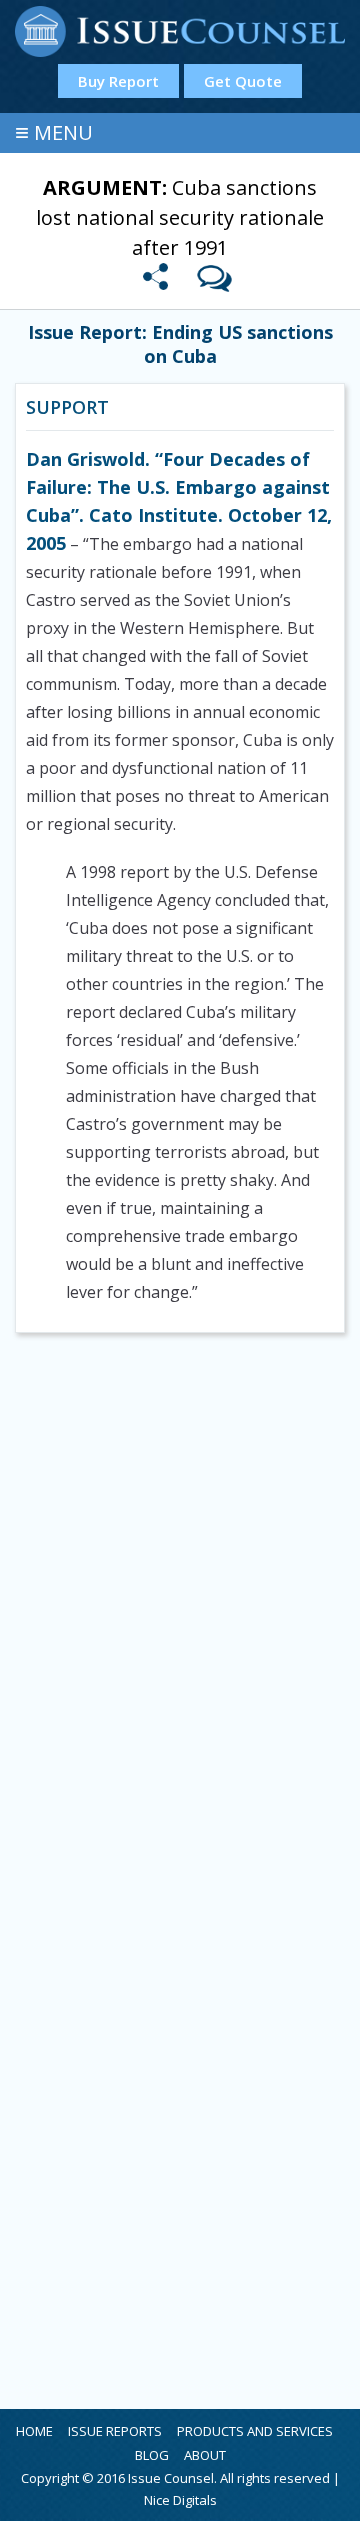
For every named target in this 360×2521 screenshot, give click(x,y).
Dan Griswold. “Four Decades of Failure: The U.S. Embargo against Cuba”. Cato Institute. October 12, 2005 (179, 501)
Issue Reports (115, 2431)
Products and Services (255, 2431)
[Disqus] (180, 1613)
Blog (152, 2455)
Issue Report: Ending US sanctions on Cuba (180, 344)
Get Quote (243, 81)
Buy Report (118, 81)
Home (34, 2431)
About (205, 2455)
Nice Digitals (180, 2500)
